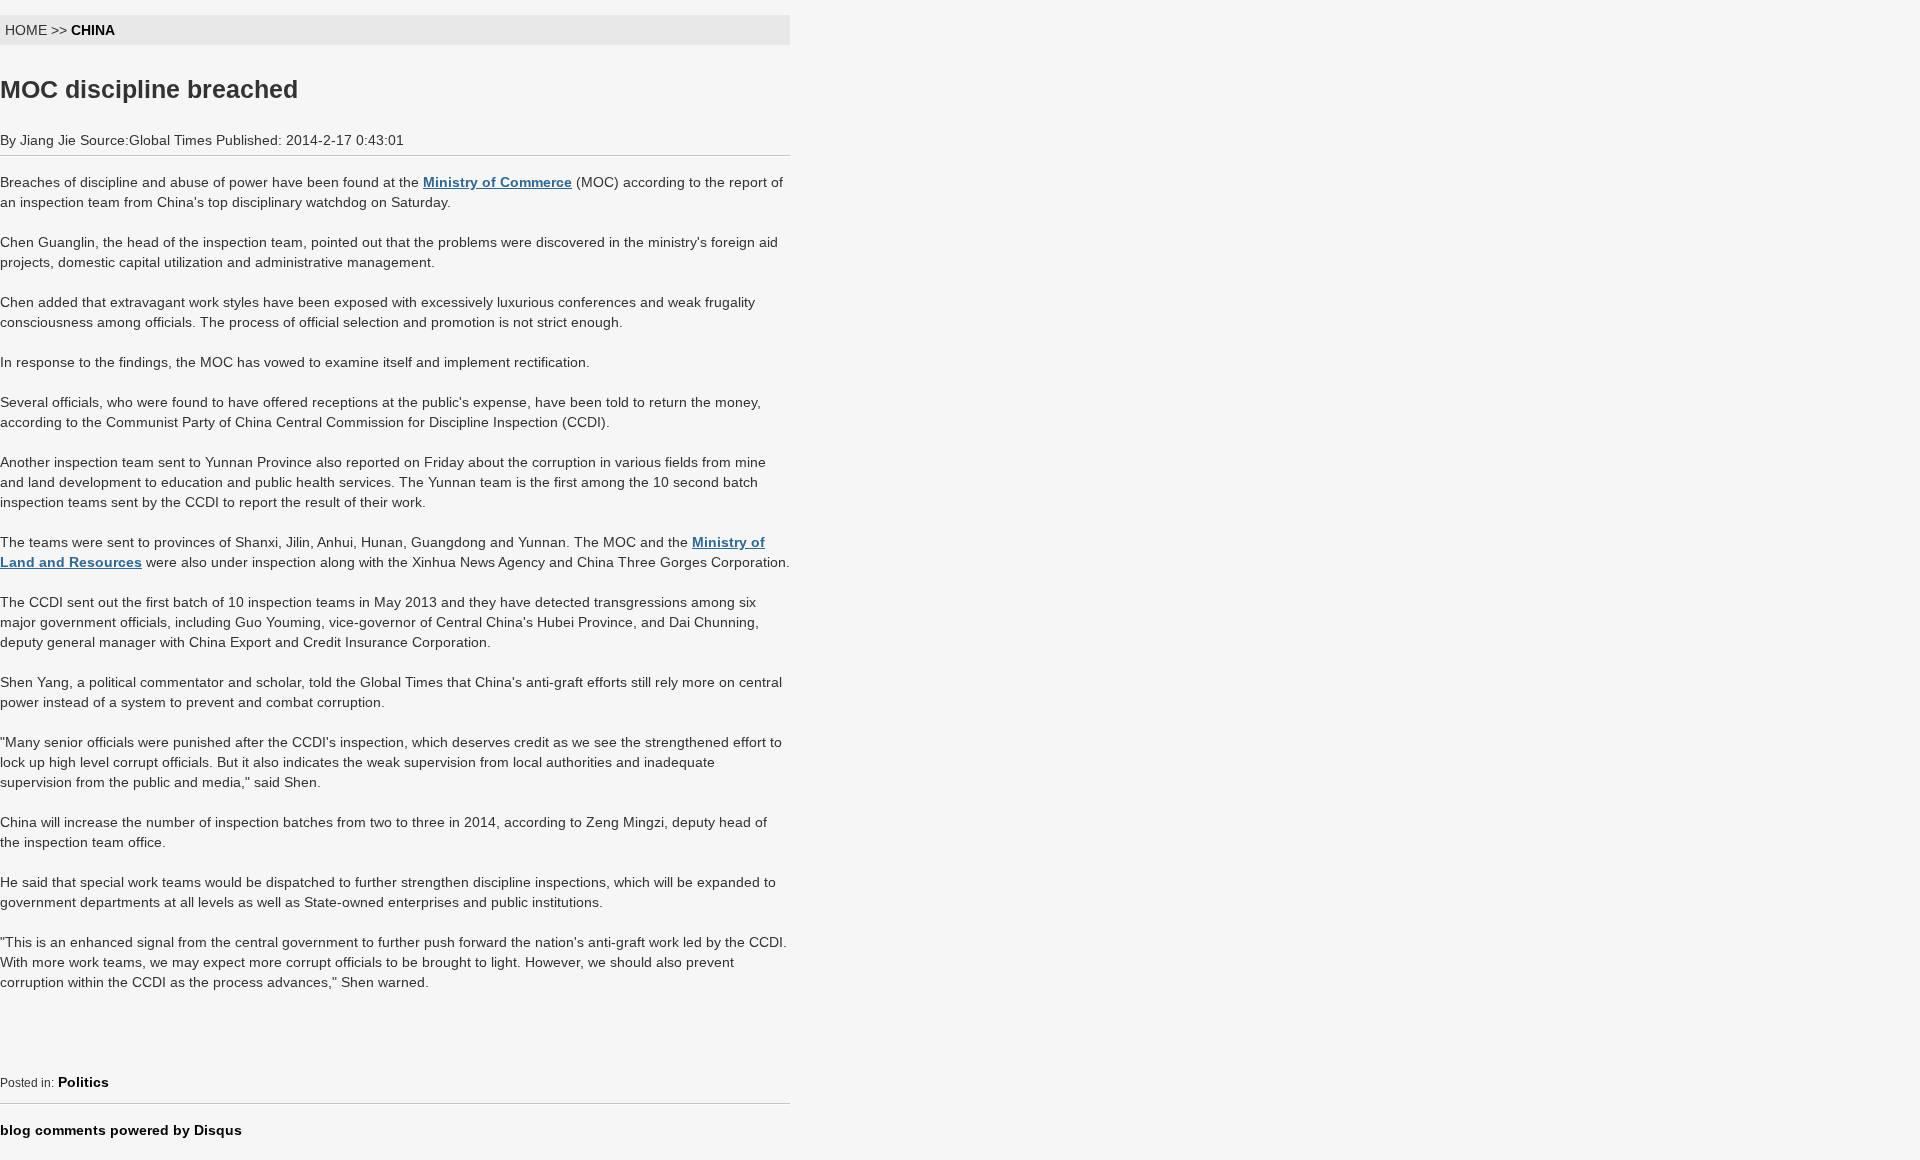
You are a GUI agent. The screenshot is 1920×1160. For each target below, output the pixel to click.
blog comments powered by (121, 1130)
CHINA (93, 30)
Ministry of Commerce (497, 182)
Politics (83, 1082)
